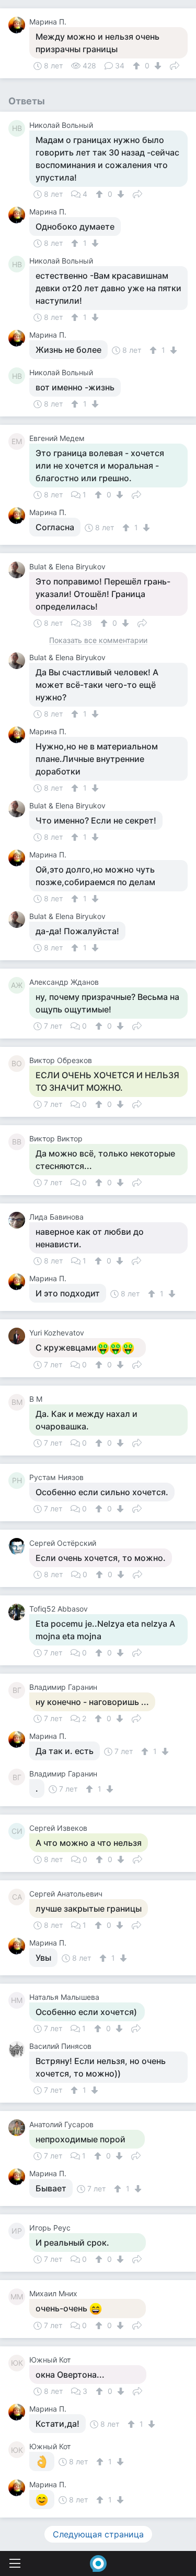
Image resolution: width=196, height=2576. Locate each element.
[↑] (138, 66)
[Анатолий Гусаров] (19, 2128)
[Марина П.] (19, 25)
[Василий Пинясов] (19, 2049)
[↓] (157, 66)
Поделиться (175, 65)
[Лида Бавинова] (19, 1220)
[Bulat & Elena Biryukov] (19, 570)
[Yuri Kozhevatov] (19, 1336)
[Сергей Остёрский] (19, 1546)
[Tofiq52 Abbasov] (19, 1612)
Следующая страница (98, 2534)
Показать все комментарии (98, 641)
